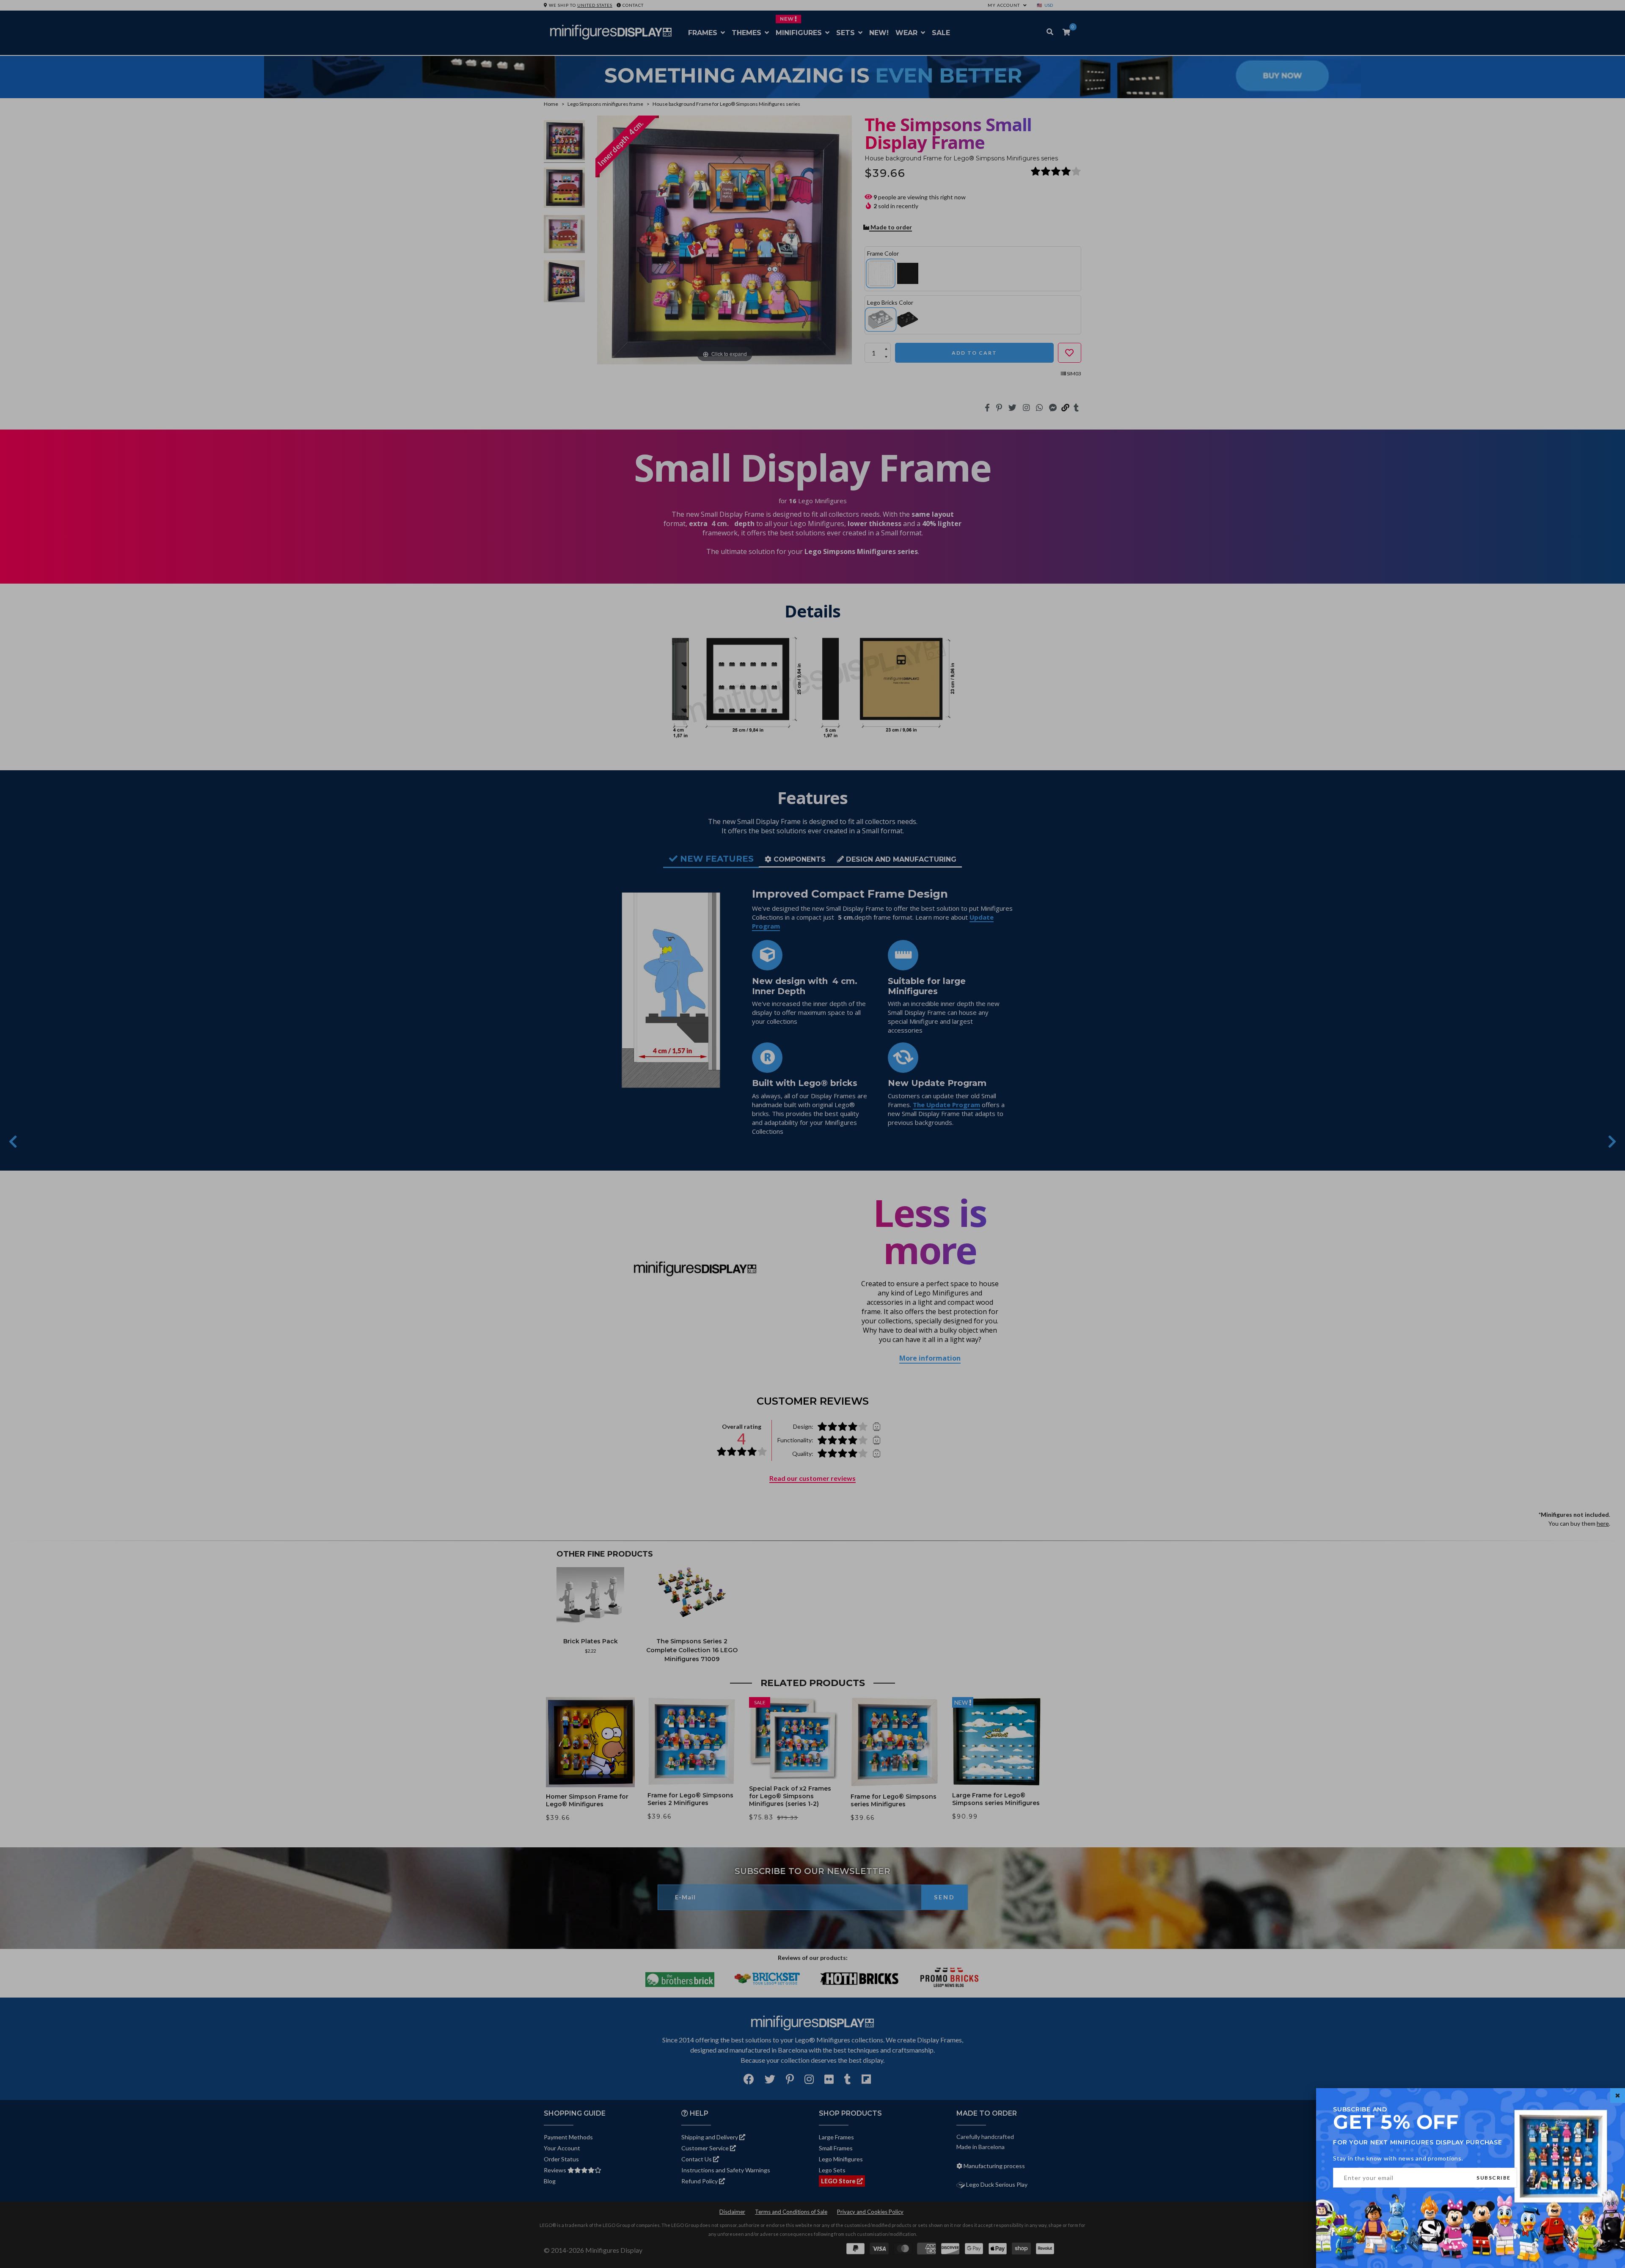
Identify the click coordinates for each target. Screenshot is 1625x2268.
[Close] (1618, 2096)
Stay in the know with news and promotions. (1398, 2158)
